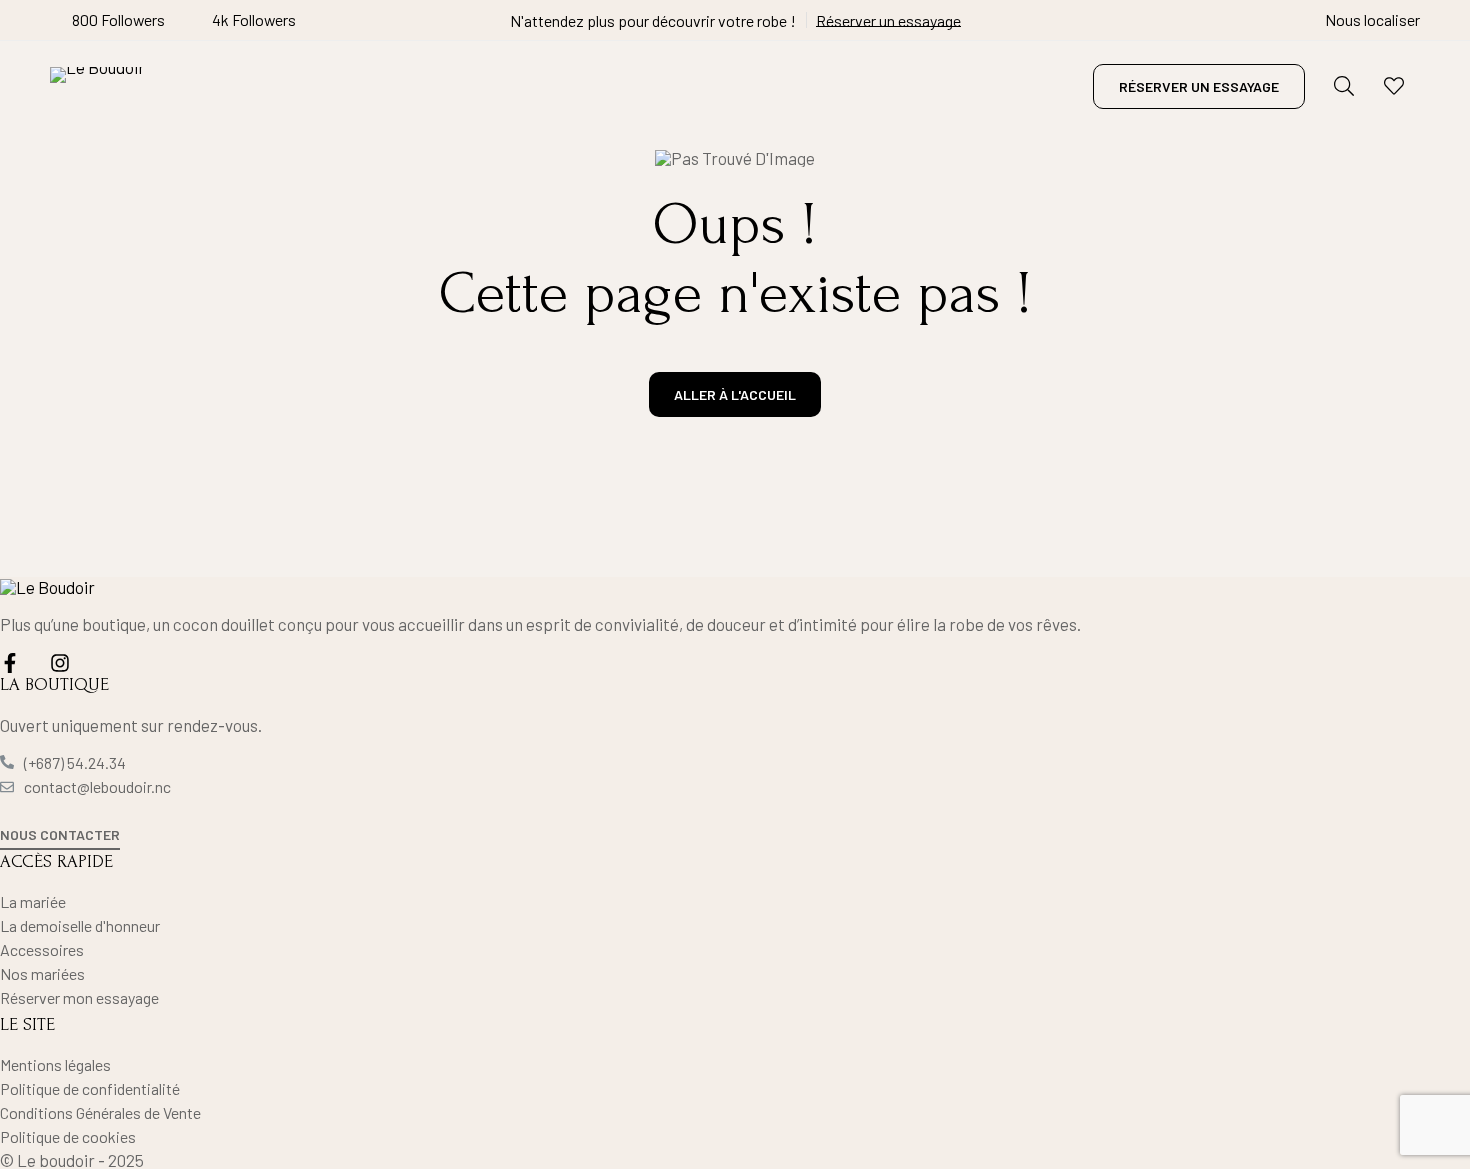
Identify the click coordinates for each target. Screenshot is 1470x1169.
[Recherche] (1344, 86)
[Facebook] (10, 663)
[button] (60, 836)
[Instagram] (60, 663)
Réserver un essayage (888, 20)
